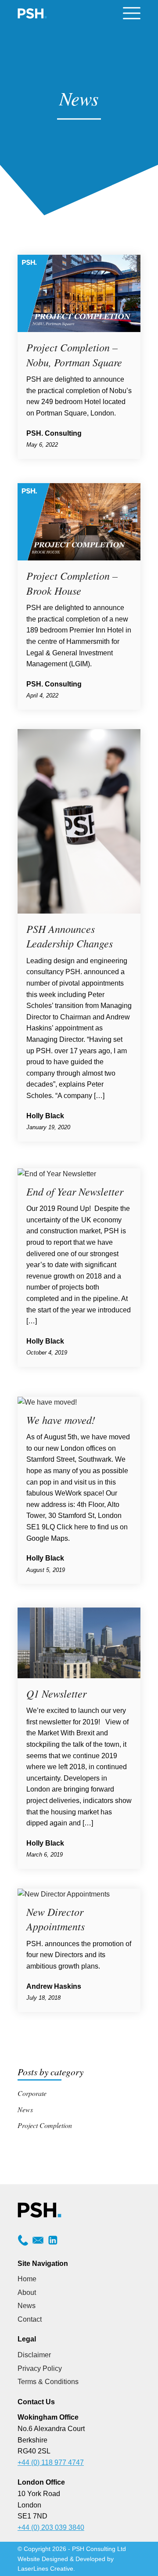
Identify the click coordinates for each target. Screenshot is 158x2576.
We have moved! (61, 1420)
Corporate (32, 2093)
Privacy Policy (40, 2368)
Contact (30, 2319)
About (27, 2292)
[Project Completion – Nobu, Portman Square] (79, 330)
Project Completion (45, 2125)
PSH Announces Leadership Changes (70, 936)
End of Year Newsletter (75, 1191)
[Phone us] (23, 2243)
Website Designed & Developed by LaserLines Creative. (66, 2564)
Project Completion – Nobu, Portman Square (74, 354)
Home (27, 2279)
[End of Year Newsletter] (57, 1174)
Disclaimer (34, 2355)
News (25, 2109)
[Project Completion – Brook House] (79, 558)
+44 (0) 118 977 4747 (51, 2462)
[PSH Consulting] (33, 13)
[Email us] (38, 2243)
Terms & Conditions (48, 2382)
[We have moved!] (47, 1402)
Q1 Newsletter (56, 1693)
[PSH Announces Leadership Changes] (79, 911)
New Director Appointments (56, 1919)
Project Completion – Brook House (72, 583)
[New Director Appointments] (64, 1894)
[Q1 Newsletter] (79, 1676)
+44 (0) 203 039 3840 (51, 2527)
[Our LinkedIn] (53, 2243)
